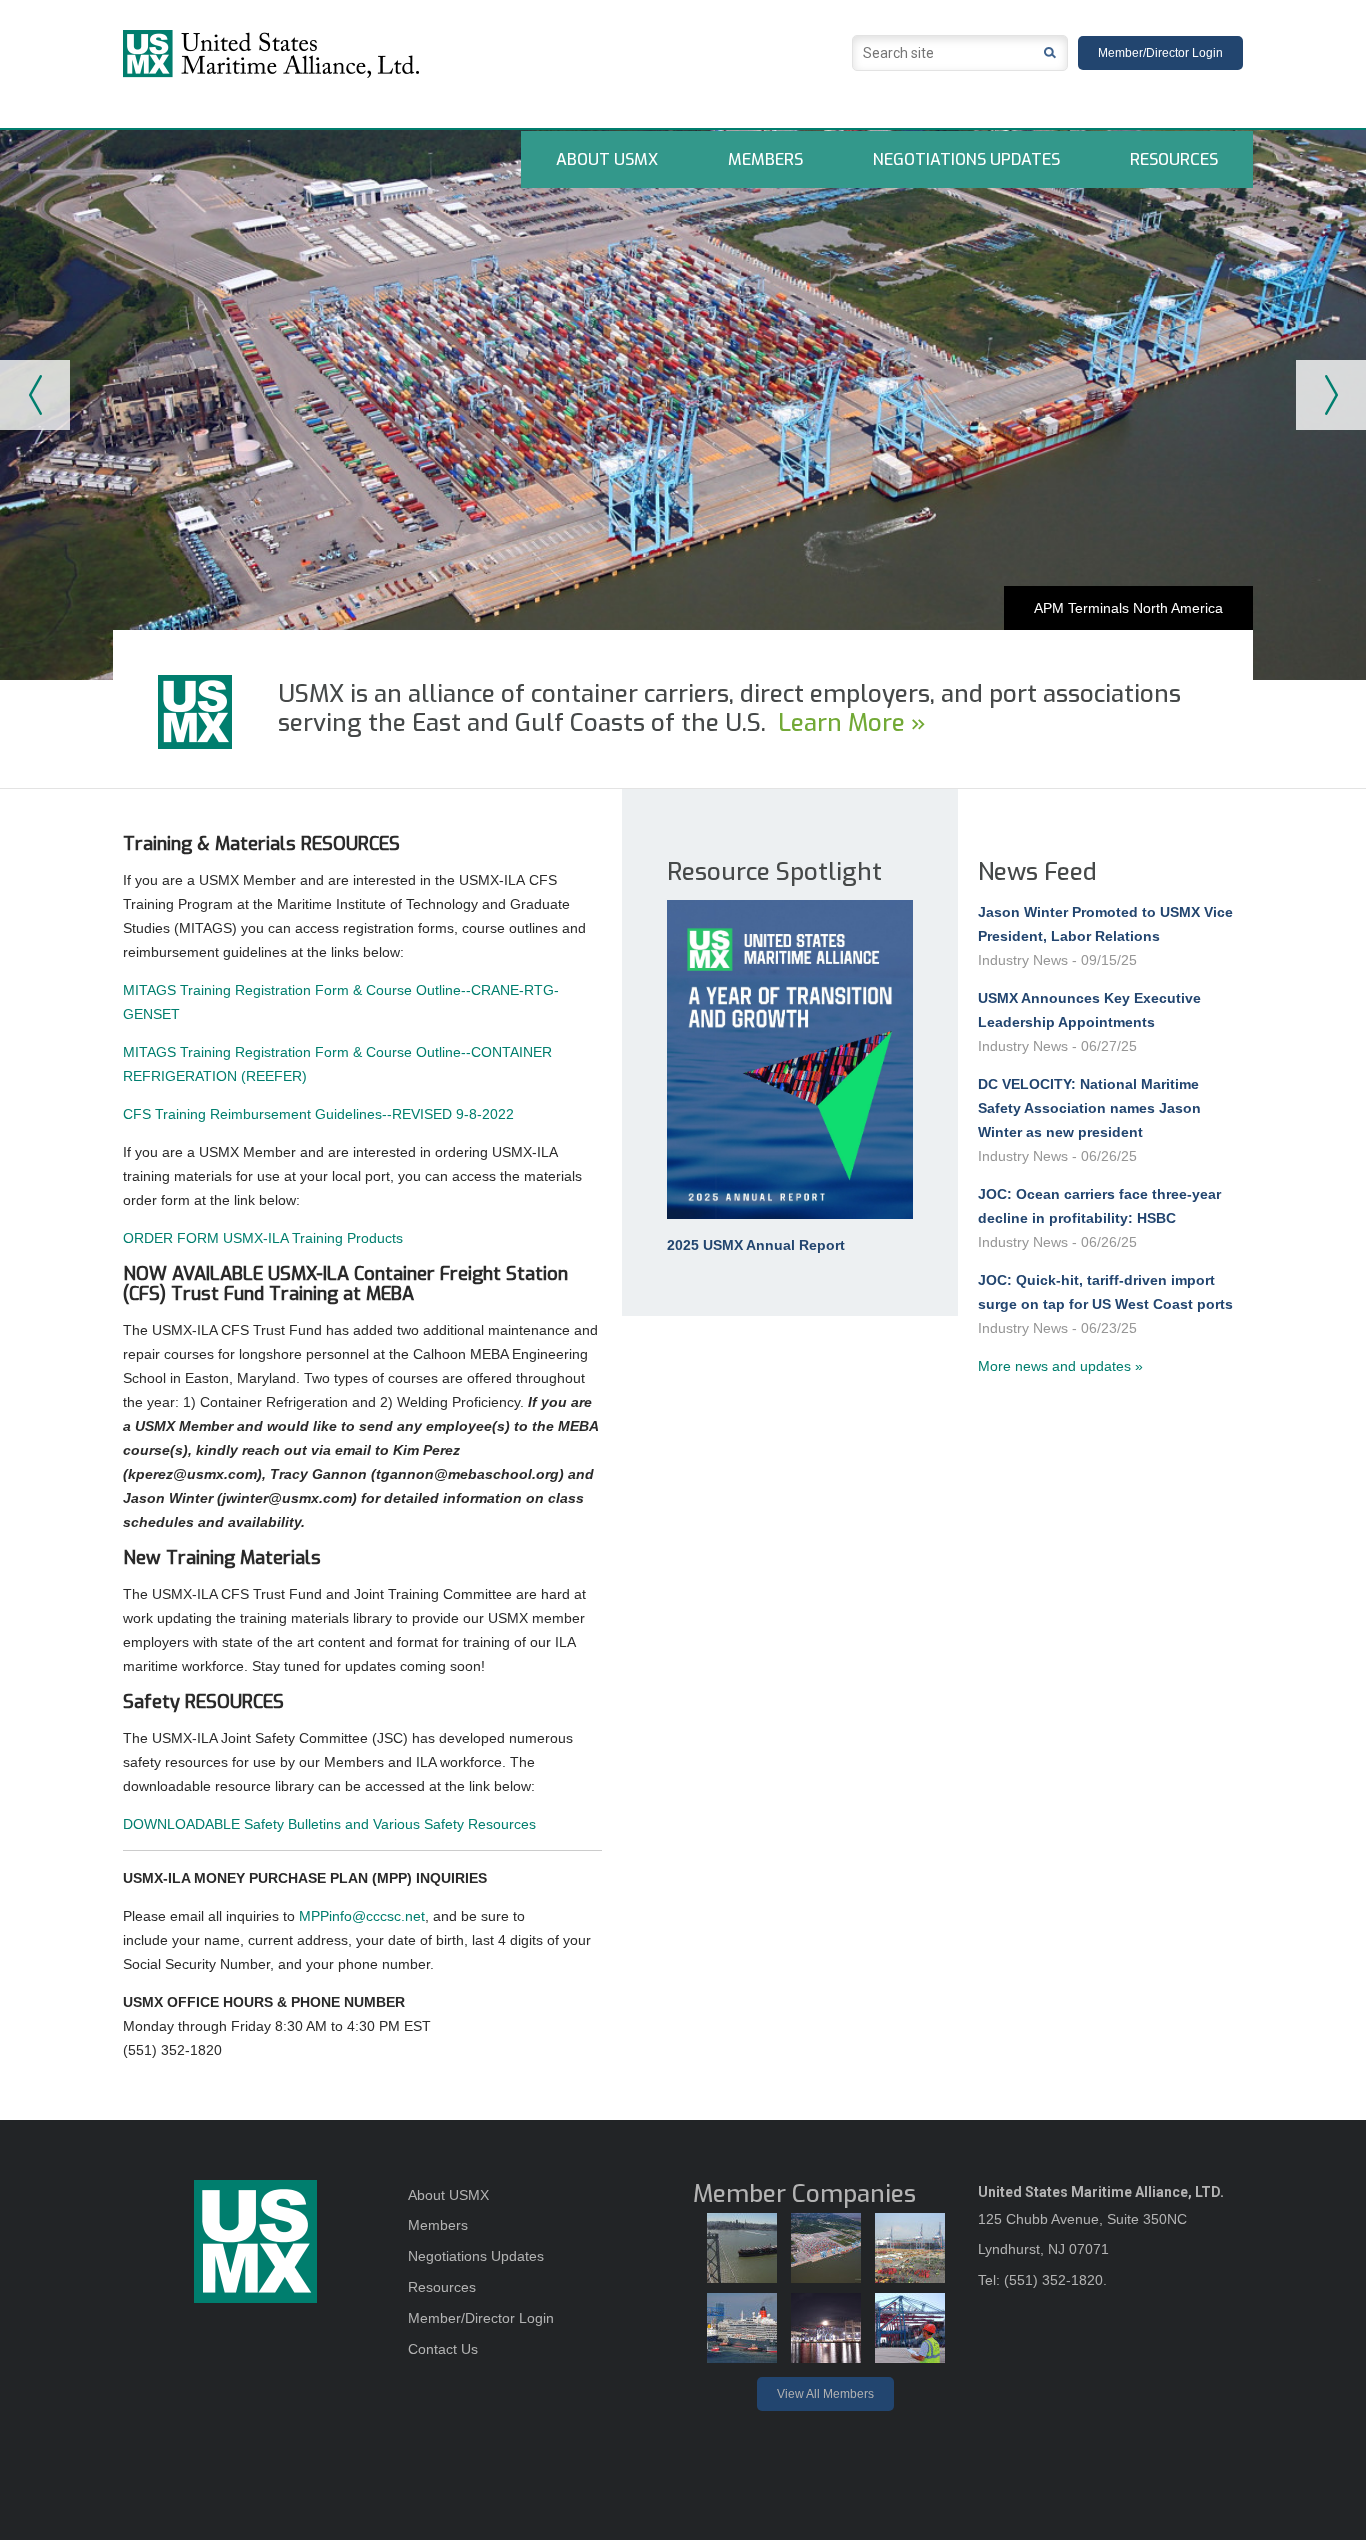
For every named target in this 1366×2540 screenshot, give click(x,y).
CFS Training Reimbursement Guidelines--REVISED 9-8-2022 (318, 1114)
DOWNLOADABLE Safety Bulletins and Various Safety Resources (329, 1824)
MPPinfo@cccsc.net (362, 1916)
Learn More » (852, 723)
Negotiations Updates (966, 159)
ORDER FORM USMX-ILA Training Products (263, 1238)
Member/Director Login (1160, 53)
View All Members (825, 2394)
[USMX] (398, 54)
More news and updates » (1060, 1366)
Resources (1174, 159)
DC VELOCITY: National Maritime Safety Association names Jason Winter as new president (1089, 1108)
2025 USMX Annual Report (756, 1245)
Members (765, 159)
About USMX (607, 159)
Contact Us (443, 2349)
